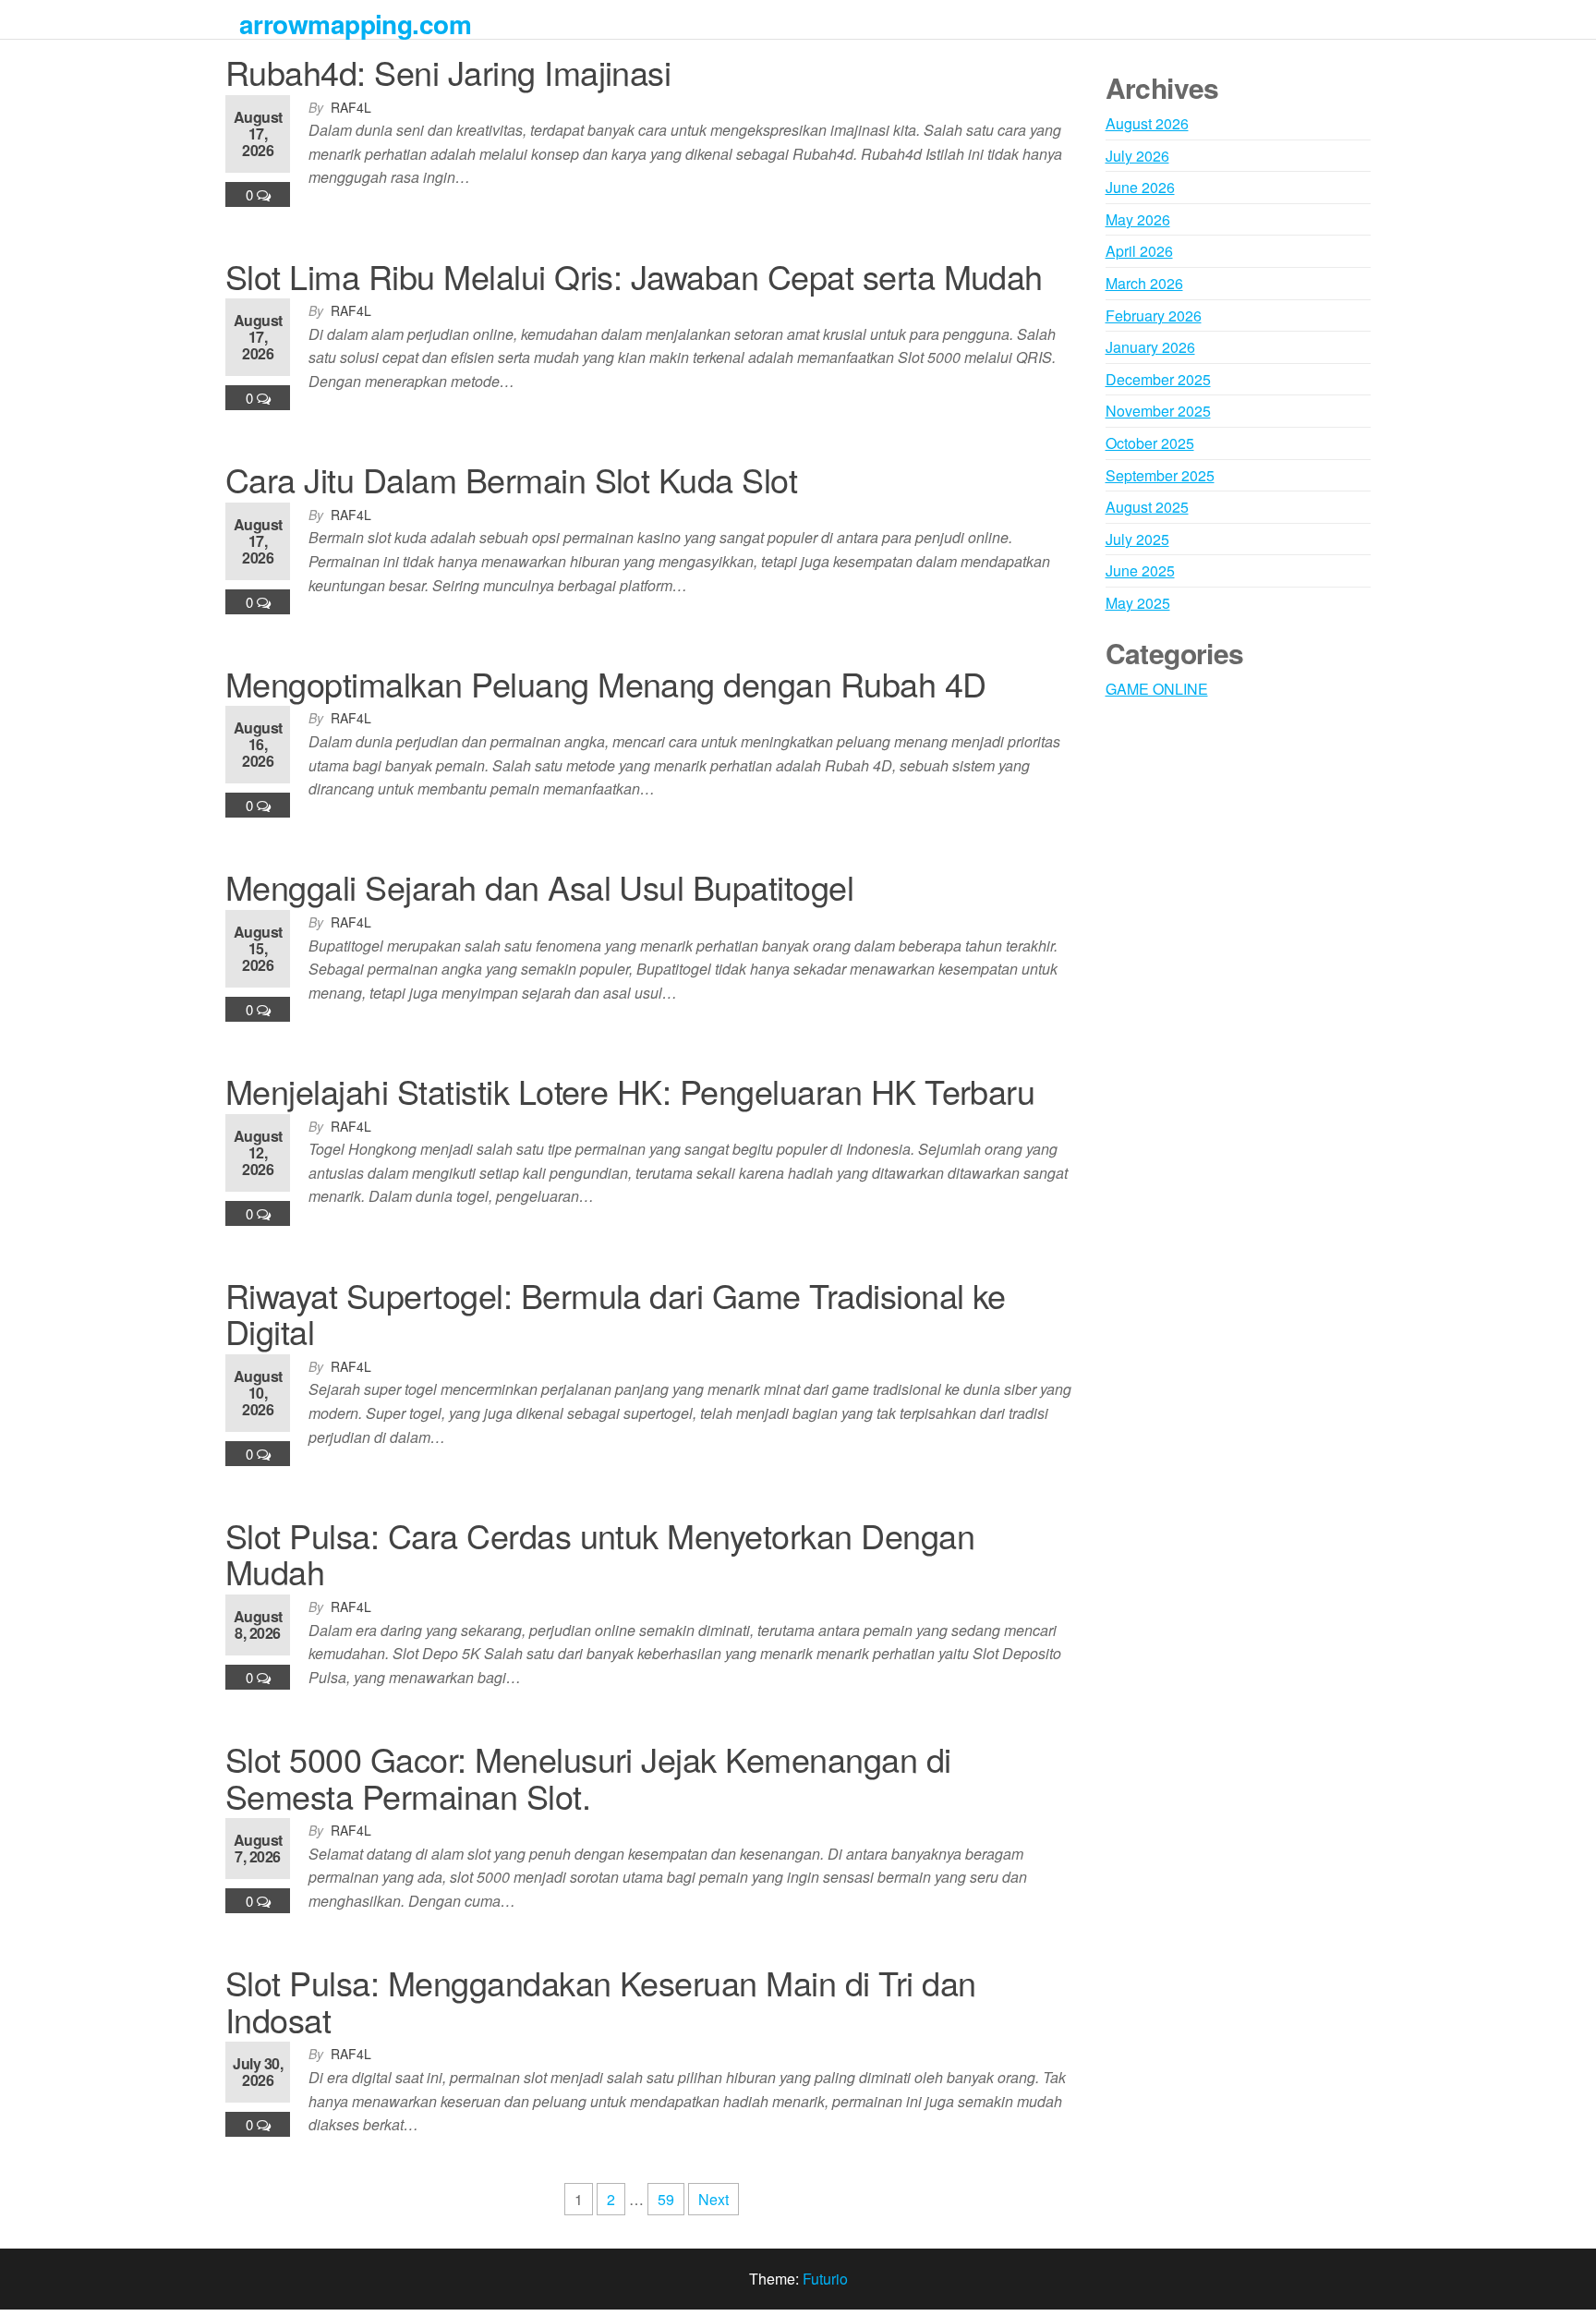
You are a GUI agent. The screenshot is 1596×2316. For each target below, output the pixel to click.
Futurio (825, 2279)
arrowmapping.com (355, 24)
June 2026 (1140, 187)
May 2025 (1138, 603)
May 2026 (1138, 219)
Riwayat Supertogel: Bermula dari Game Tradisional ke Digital (616, 1313)
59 (666, 2199)
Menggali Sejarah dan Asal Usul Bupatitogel (539, 886)
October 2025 (1150, 443)
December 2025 (1158, 379)
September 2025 (1160, 475)
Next (713, 2199)
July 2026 (1137, 156)
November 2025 (1158, 411)
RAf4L (351, 107)
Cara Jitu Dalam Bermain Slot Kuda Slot (511, 479)
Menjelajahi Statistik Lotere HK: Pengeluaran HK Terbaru (630, 1091)
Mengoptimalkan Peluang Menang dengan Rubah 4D (606, 683)
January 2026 (1150, 347)
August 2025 (1147, 507)
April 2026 (1139, 251)
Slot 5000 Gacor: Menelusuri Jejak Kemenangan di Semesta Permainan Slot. (588, 1777)
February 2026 (1154, 315)
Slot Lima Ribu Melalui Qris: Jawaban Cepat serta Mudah (634, 276)
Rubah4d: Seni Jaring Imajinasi (448, 72)
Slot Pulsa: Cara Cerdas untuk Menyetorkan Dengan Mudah (600, 1553)
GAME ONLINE (1157, 689)
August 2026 (1147, 123)
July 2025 (1137, 539)
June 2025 (1140, 570)
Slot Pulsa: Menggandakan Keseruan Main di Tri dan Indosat (601, 2001)
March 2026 (1144, 283)
